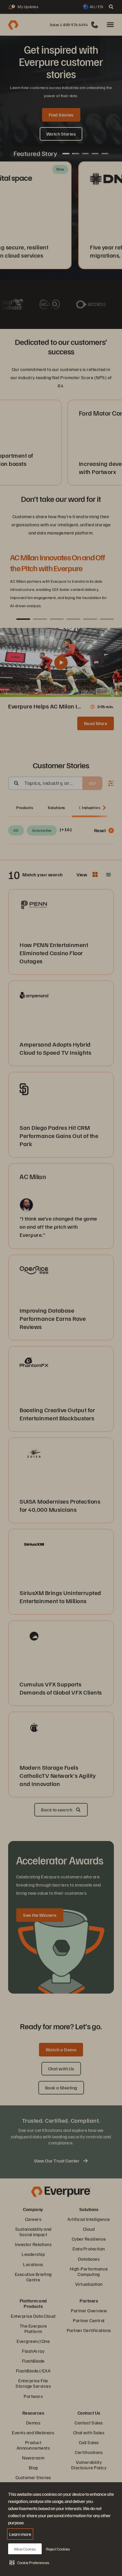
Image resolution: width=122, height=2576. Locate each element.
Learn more (20, 2534)
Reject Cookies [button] (58, 2549)
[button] (29, 2562)
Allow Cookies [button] (25, 2549)
